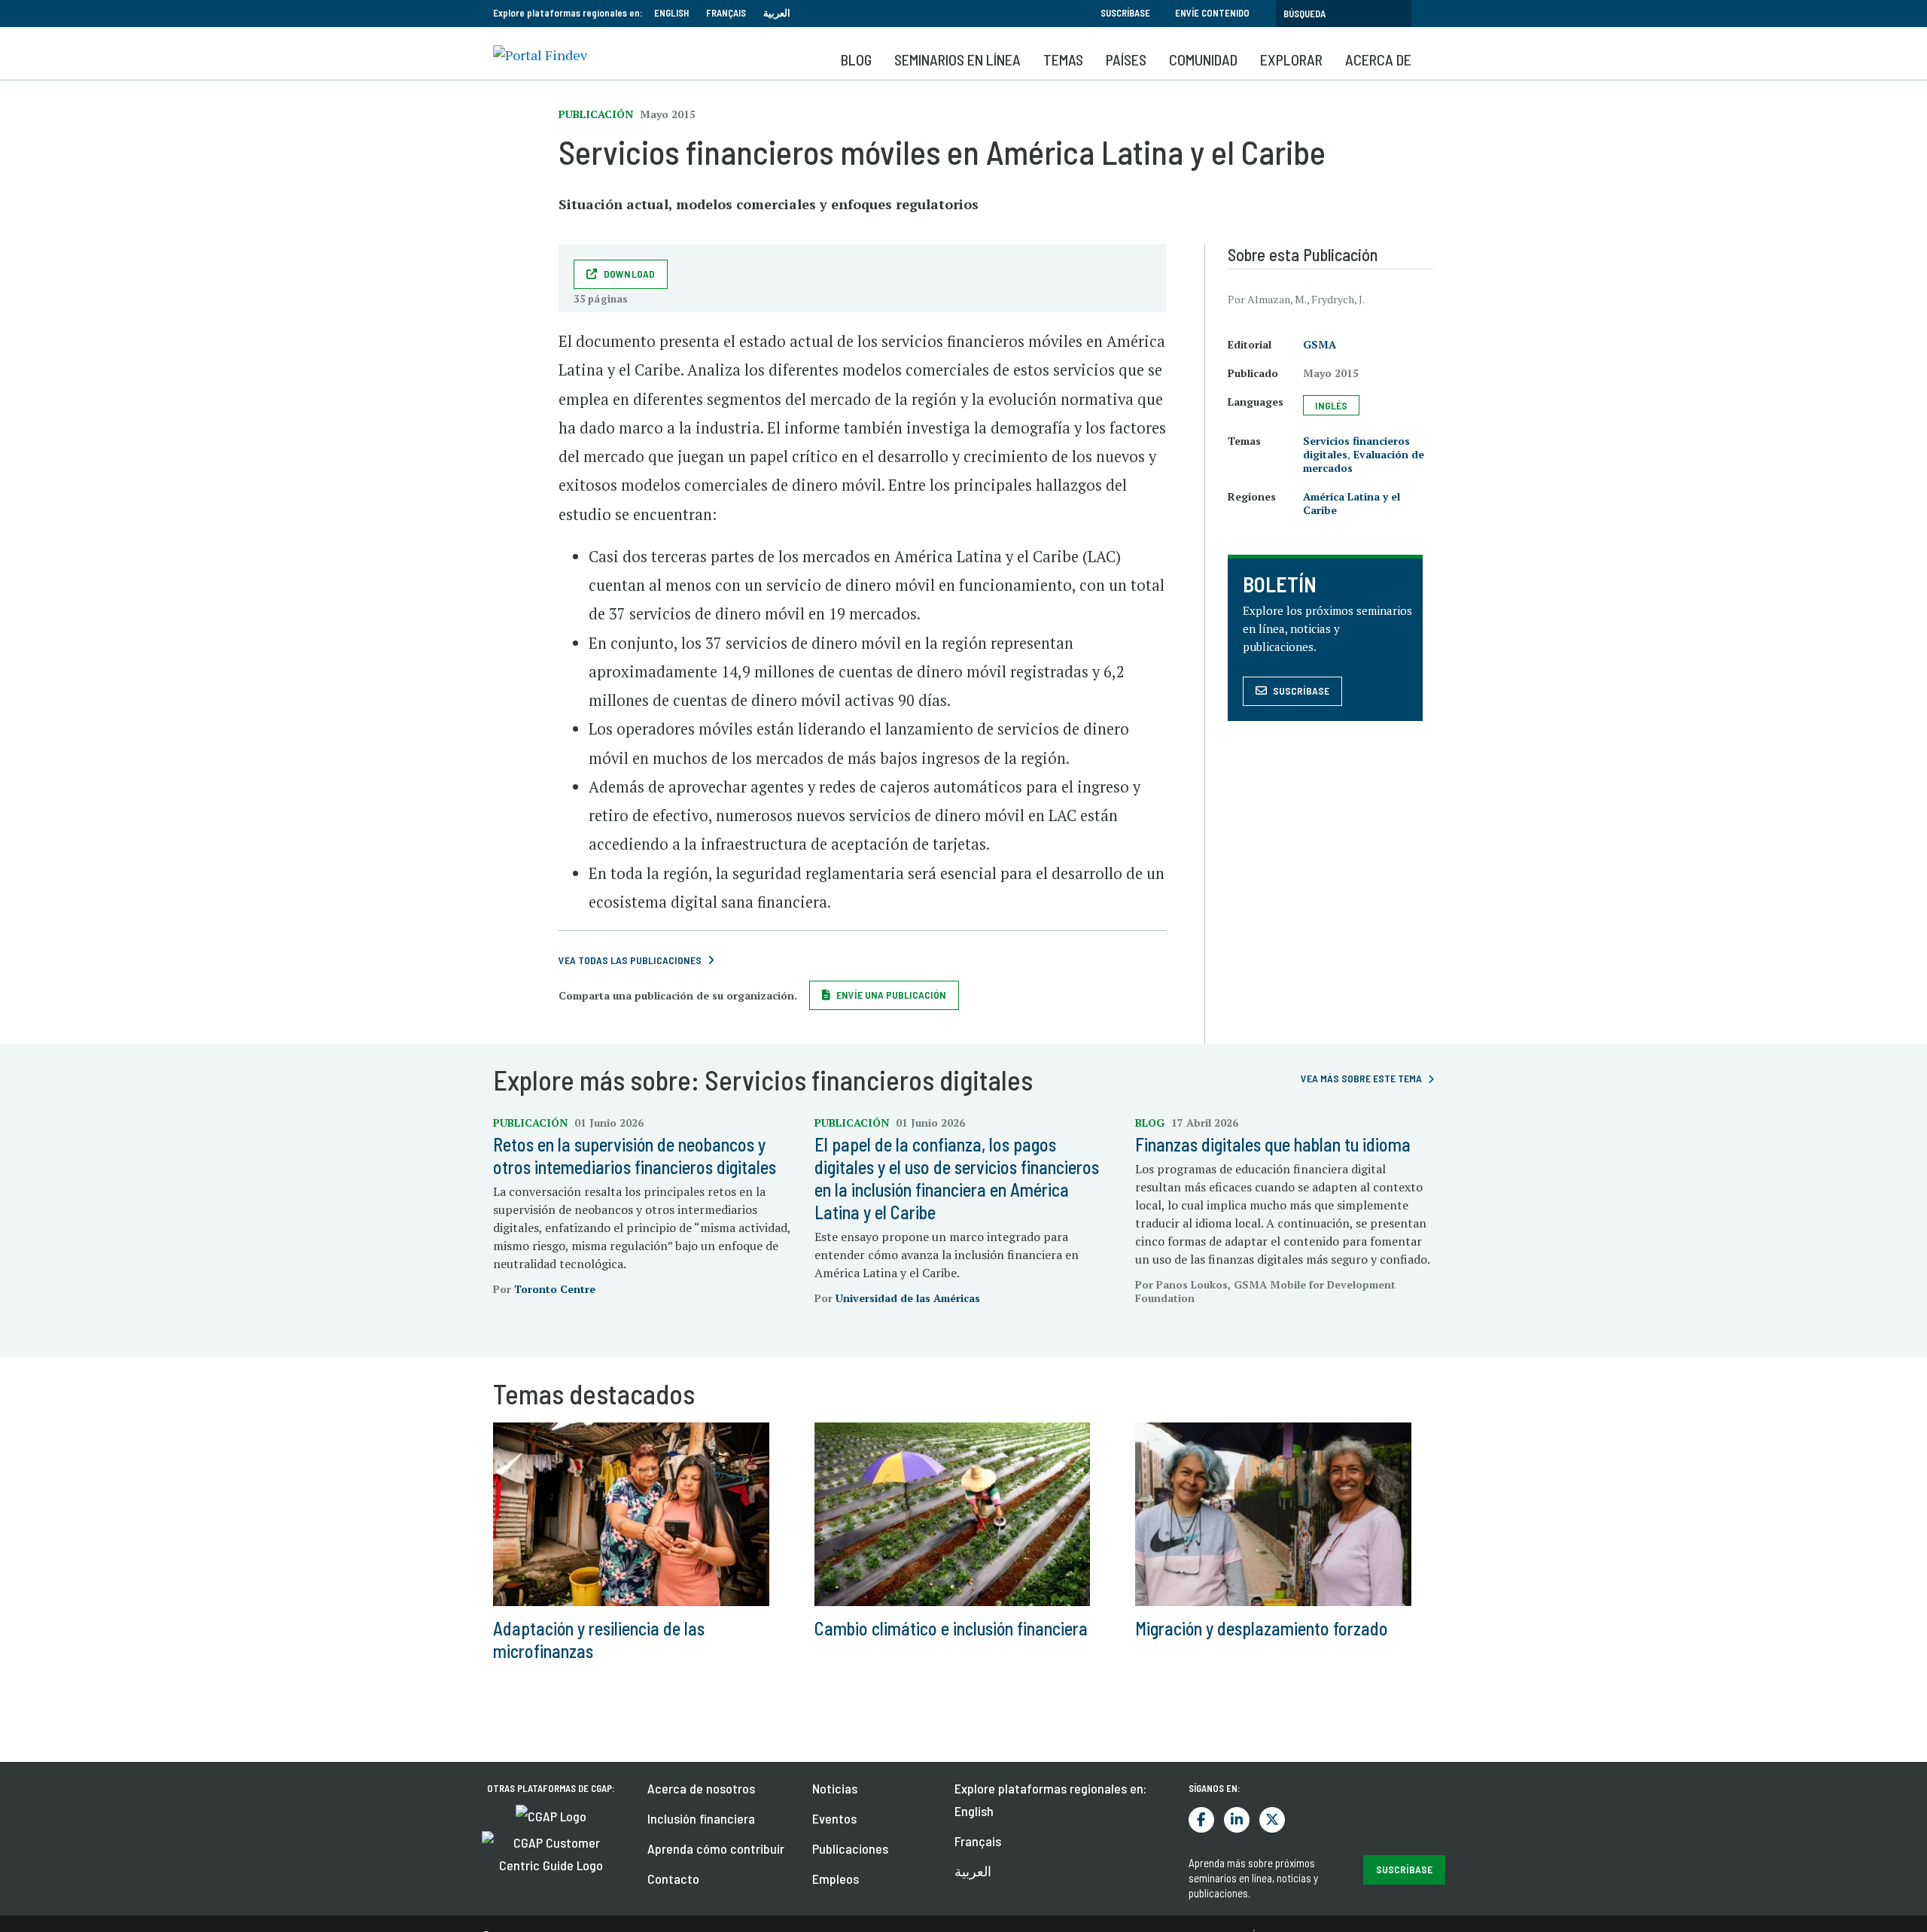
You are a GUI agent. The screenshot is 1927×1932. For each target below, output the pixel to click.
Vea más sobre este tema (1361, 1078)
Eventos (834, 1818)
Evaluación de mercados (1364, 461)
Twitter (1272, 1820)
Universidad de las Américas (908, 1298)
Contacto (673, 1879)
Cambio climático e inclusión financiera (951, 1628)
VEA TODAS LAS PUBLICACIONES (630, 960)
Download (630, 274)
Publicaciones (850, 1848)
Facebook (1201, 1820)
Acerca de (1378, 59)
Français (726, 13)
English (671, 13)
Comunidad (1203, 59)
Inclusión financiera (701, 1818)
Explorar (1291, 59)
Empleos (836, 1879)
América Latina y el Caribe (1352, 503)
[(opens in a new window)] (551, 1815)
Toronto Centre (555, 1289)
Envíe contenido (1212, 13)
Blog (856, 59)
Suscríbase (1125, 13)
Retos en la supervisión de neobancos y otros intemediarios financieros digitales (635, 1156)
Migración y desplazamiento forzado (1262, 1628)
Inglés (1331, 405)
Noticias (835, 1788)
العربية (777, 13)
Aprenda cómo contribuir (716, 1848)
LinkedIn (1237, 1820)
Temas (1063, 59)
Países (1126, 59)
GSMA (1320, 344)
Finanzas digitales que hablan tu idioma (1273, 1144)
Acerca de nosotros (701, 1788)
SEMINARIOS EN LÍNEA (957, 59)
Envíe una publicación (891, 995)
